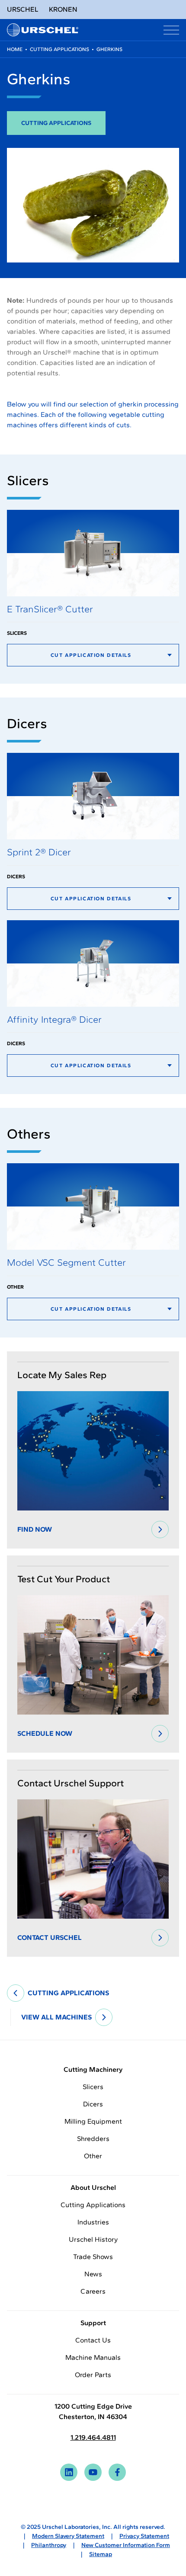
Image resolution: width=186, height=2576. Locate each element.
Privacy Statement (144, 2536)
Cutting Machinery (93, 2069)
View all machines (56, 2017)
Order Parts (93, 2375)
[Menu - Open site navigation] (171, 30)
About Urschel (93, 2187)
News (93, 2274)
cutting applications (68, 1993)
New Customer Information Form (126, 2545)
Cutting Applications (59, 49)
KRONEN (63, 9)
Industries (93, 2222)
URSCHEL (23, 9)
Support (93, 2323)
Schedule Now (45, 1733)
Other (93, 2156)
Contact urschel (50, 1938)
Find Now (35, 1529)
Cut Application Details (91, 655)
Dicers (93, 2104)
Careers (93, 2291)
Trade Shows (93, 2257)
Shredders (93, 2139)
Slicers (93, 2087)
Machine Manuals (93, 2357)
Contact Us (93, 2340)
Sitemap (101, 2554)
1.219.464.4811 (93, 2437)
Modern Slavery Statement (68, 2536)
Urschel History (93, 2239)
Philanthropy (49, 2545)
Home (15, 49)
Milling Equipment (93, 2121)
